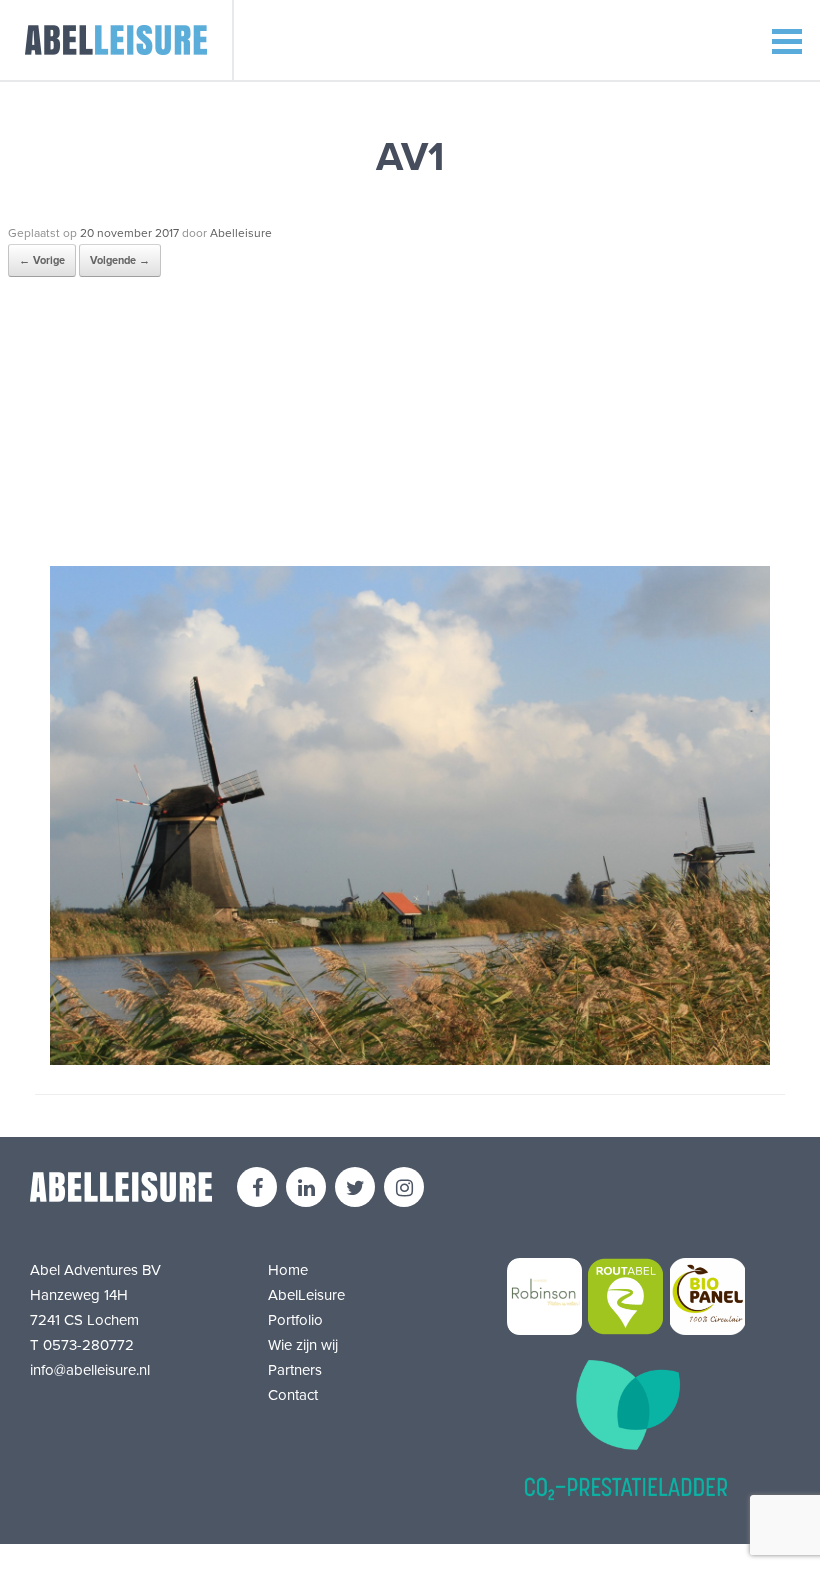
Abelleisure (241, 233)
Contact (293, 1395)
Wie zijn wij (303, 1345)
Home (288, 1270)
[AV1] (410, 1060)
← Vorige (42, 260)
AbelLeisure (306, 1295)
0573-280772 (88, 1345)
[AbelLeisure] (117, 40)
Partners (295, 1370)
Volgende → (120, 260)
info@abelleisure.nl (90, 1370)
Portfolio (295, 1320)
